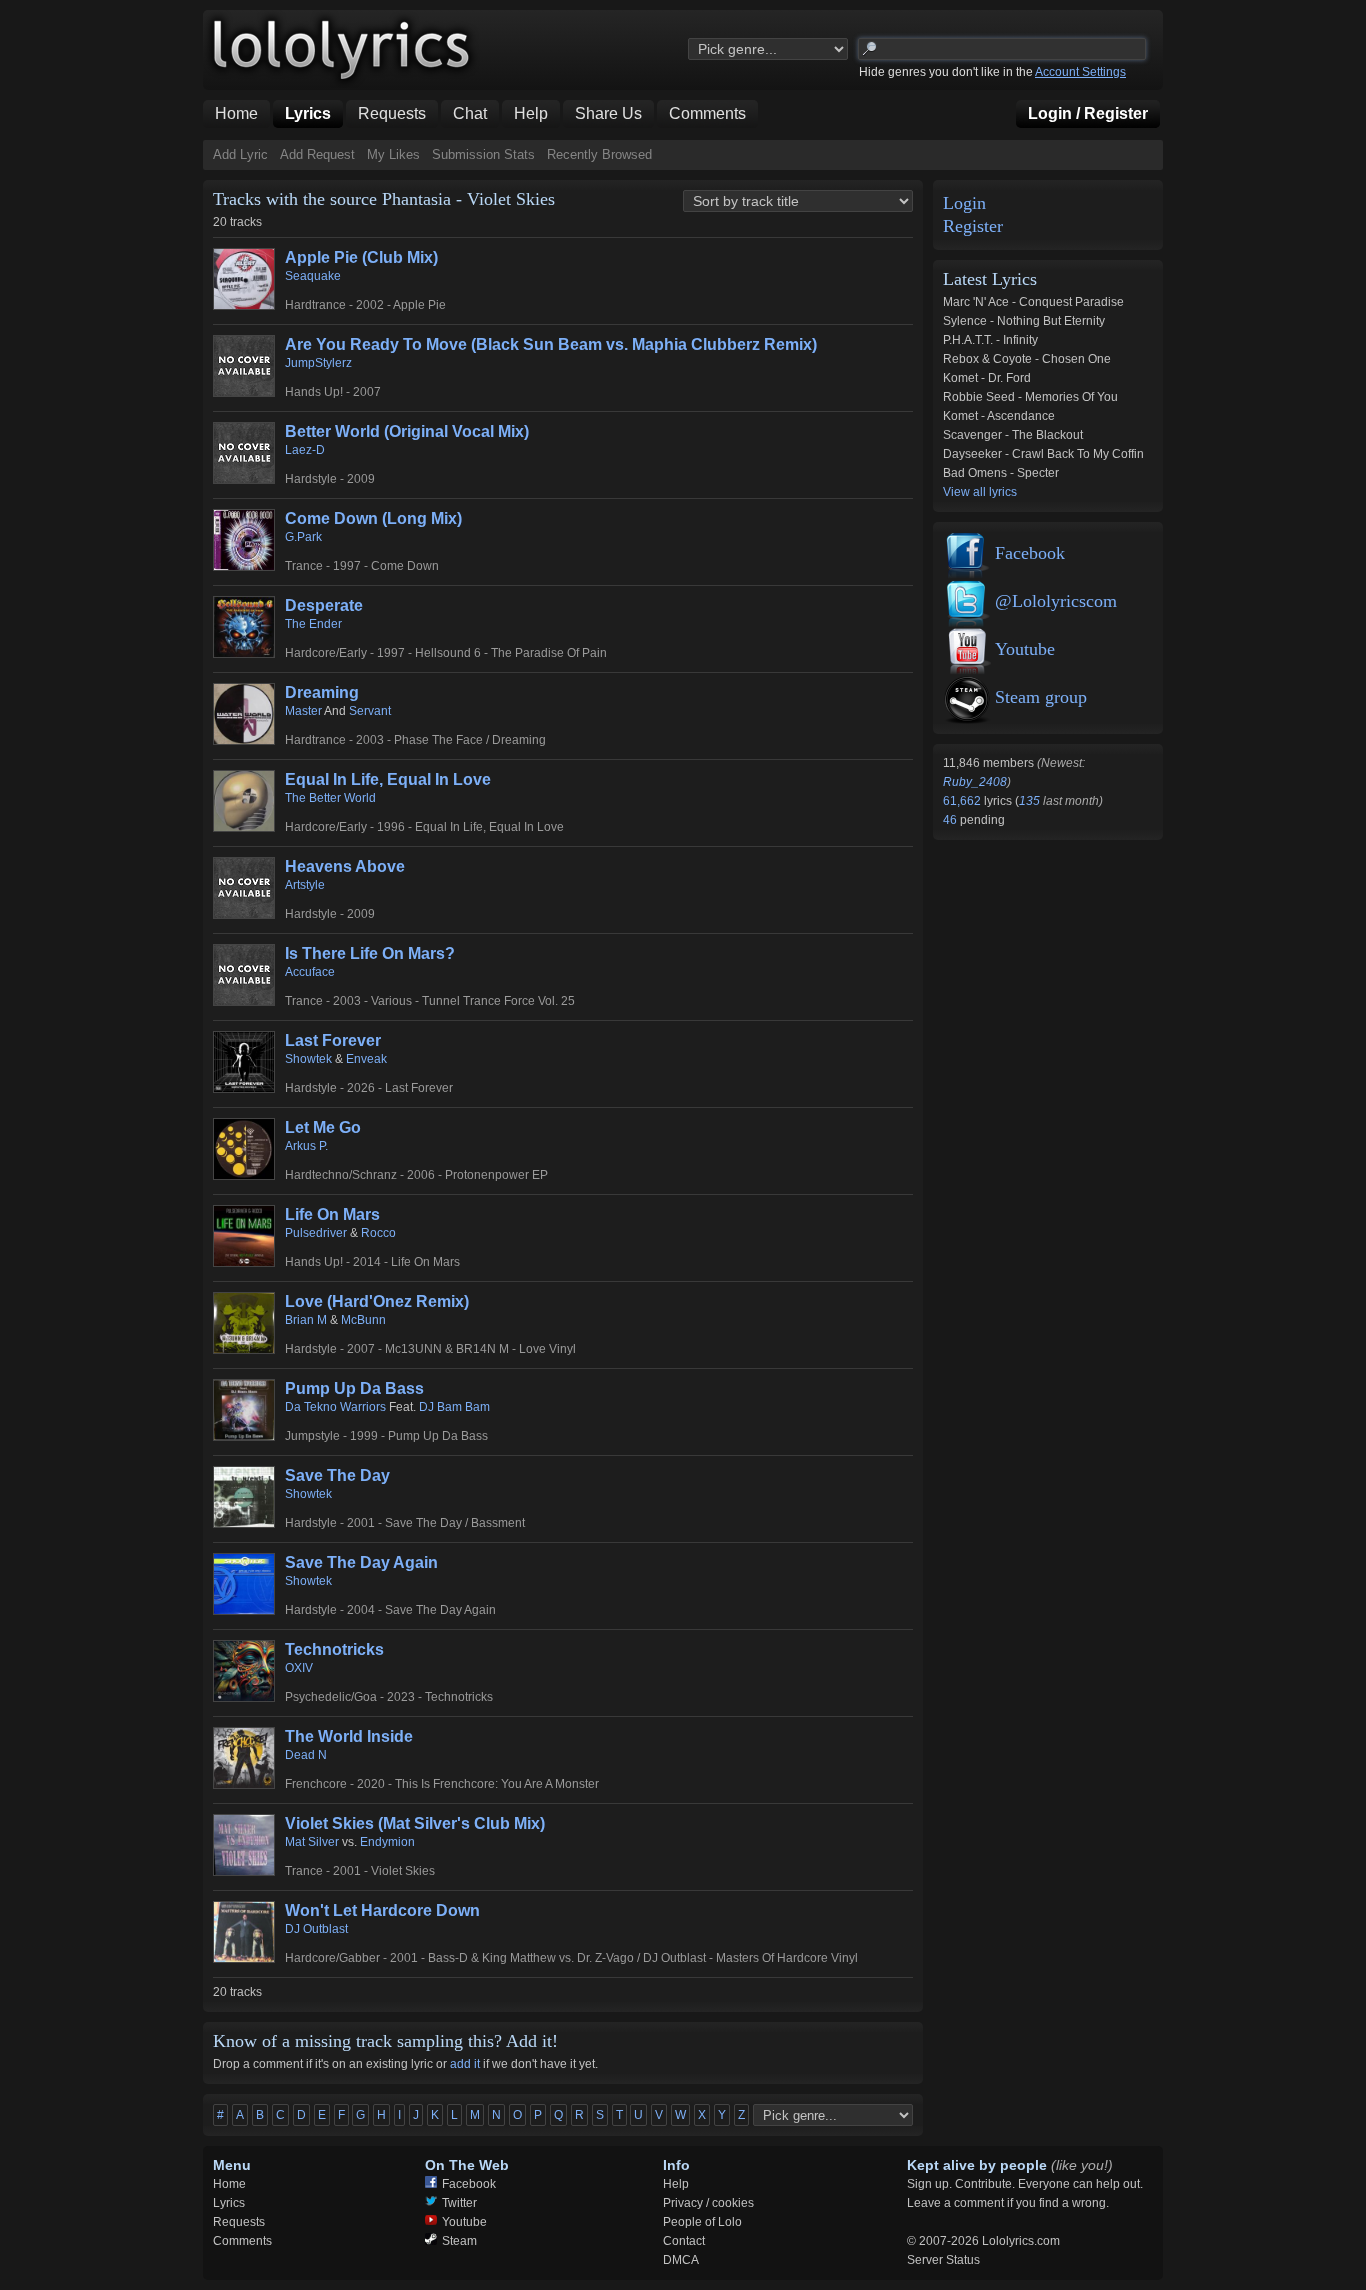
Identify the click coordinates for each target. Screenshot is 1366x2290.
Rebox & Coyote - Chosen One (1027, 359)
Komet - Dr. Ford (987, 378)
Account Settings (1080, 72)
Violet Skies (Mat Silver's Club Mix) (415, 1823)
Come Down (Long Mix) (373, 518)
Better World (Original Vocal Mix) (407, 431)
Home (229, 2184)
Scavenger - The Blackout (1013, 435)
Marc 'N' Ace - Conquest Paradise (1033, 302)
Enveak (366, 1059)
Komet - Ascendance (999, 416)
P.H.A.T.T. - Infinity (990, 340)
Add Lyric (240, 154)
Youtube (1025, 649)
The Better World (330, 798)
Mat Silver (312, 1842)
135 (1029, 801)
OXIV (299, 1668)
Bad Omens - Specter (1001, 473)
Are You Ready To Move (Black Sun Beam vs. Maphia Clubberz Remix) (551, 344)
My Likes (393, 154)
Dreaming (322, 692)
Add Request (317, 154)
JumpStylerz (318, 363)
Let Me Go (323, 1127)
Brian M (306, 1320)
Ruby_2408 (975, 782)
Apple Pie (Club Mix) (361, 257)
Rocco (378, 1233)
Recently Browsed (599, 154)
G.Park (303, 537)
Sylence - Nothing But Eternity (1024, 321)
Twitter (459, 2203)
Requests (239, 2222)
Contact (684, 2241)
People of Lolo (702, 2222)
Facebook (1030, 553)
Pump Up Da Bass (354, 1388)
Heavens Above (345, 866)
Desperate (324, 605)
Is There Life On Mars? (370, 953)
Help (676, 2184)
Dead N (306, 1755)
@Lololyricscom (1056, 601)
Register (973, 226)
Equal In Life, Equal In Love (388, 779)
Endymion (387, 1842)
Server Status (943, 2260)
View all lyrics (980, 492)
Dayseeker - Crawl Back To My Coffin (1043, 454)
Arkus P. (306, 1146)
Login (964, 203)
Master (303, 711)
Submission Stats (483, 154)
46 (951, 820)
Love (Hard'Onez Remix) (377, 1301)
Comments (242, 2241)
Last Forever (333, 1040)
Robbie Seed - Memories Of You (1030, 397)
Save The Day (337, 1475)
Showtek (308, 1059)
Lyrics (229, 2203)
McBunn (363, 1320)
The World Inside (349, 1736)
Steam (459, 2241)
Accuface (310, 972)
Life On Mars (332, 1214)
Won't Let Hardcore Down (382, 1910)
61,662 (963, 801)
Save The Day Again (361, 1562)
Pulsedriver (316, 1233)
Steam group (1041, 697)
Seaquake (313, 276)
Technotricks (334, 1649)
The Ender (313, 624)
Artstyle (305, 885)
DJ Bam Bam (454, 1407)
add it (465, 2064)
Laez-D (305, 450)
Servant (370, 711)
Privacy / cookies (708, 2203)
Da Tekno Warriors (335, 1407)
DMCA (681, 2260)
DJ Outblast (316, 1929)
